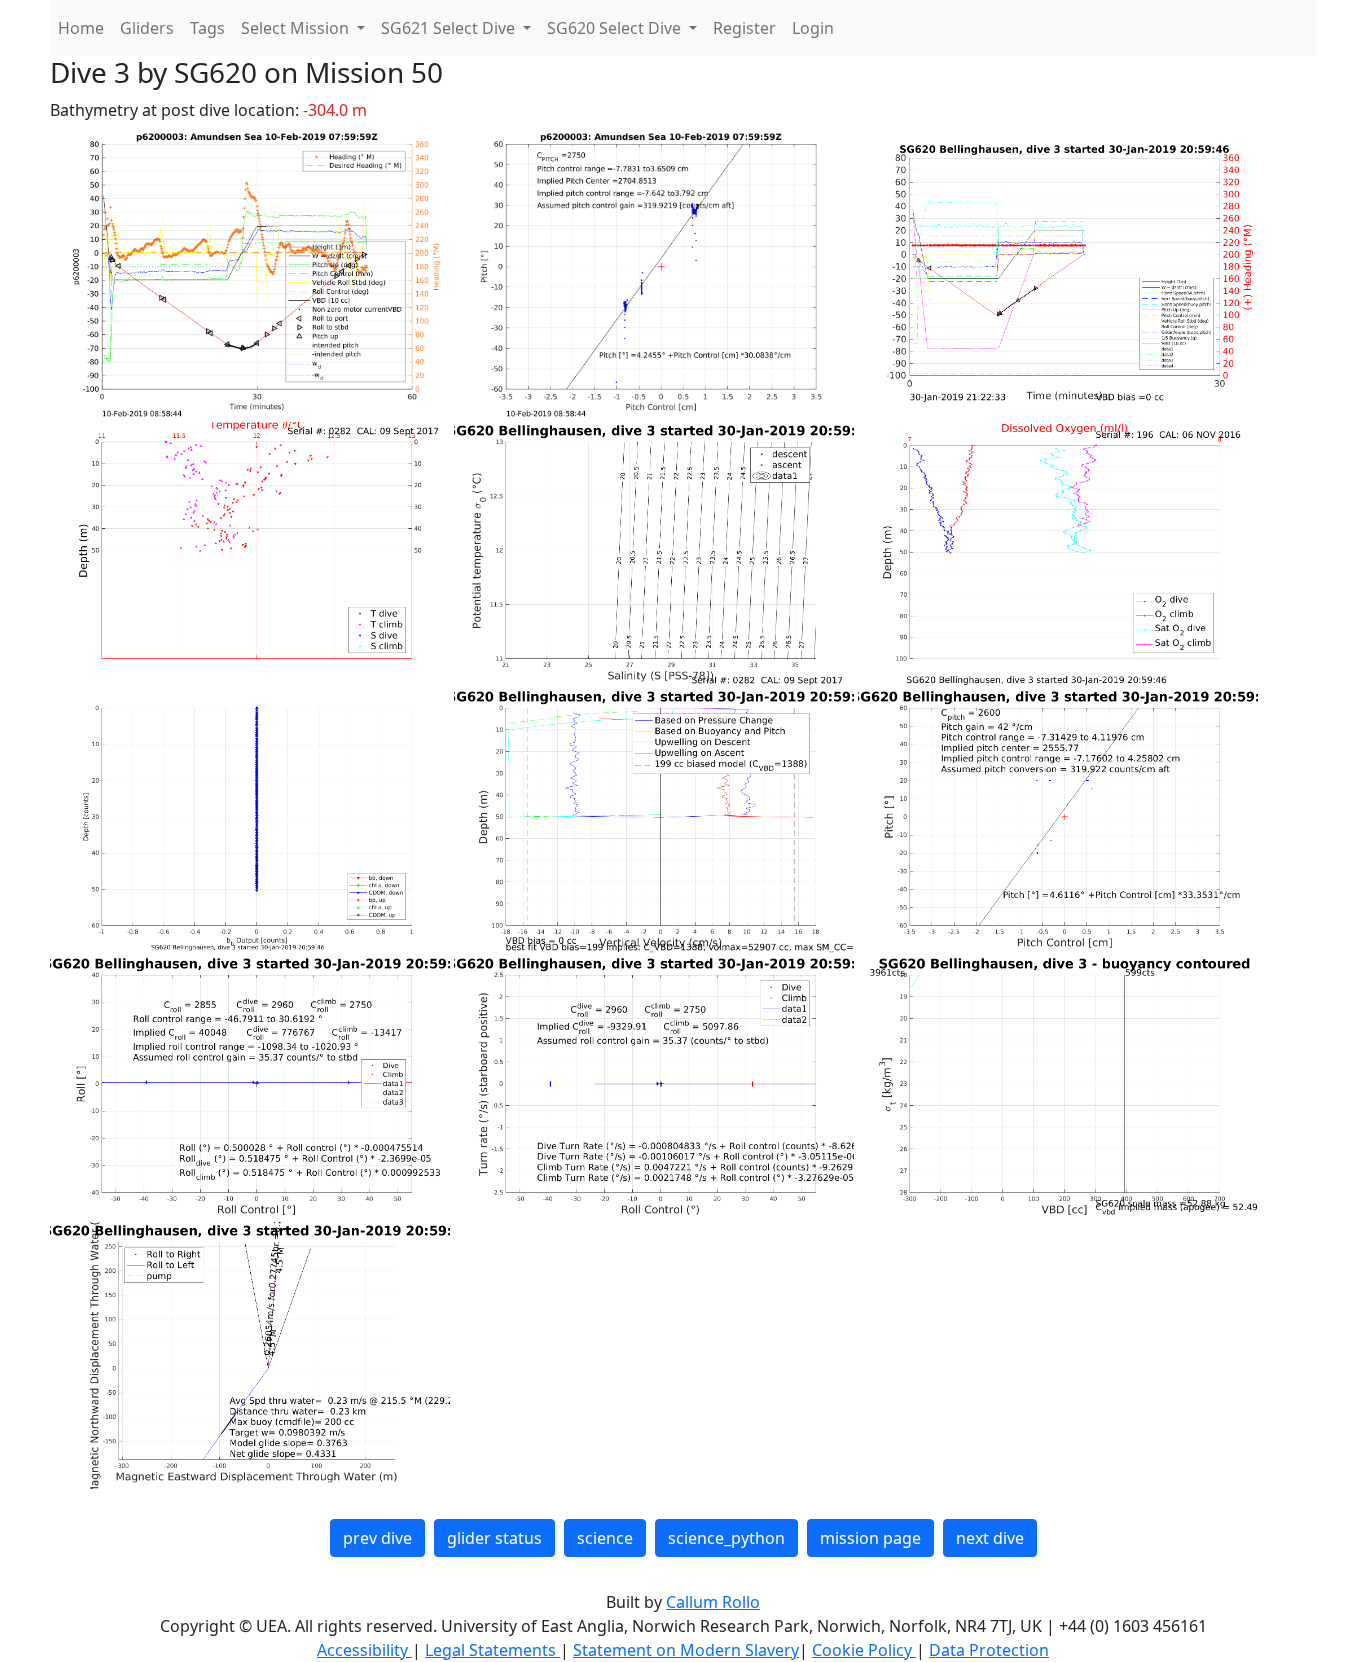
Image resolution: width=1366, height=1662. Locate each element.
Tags (207, 28)
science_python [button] (726, 1538)
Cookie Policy (864, 1650)
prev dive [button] (377, 1538)
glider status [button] (494, 1538)
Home (81, 28)
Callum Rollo (713, 1602)
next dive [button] (990, 1538)
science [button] (605, 1538)
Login (813, 28)
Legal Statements (492, 1650)
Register (744, 28)
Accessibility (364, 1650)
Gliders (147, 28)
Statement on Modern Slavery (686, 1650)
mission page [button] (870, 1538)
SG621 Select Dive (450, 28)
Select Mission (297, 28)
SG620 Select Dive (616, 28)
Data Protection (989, 1650)
